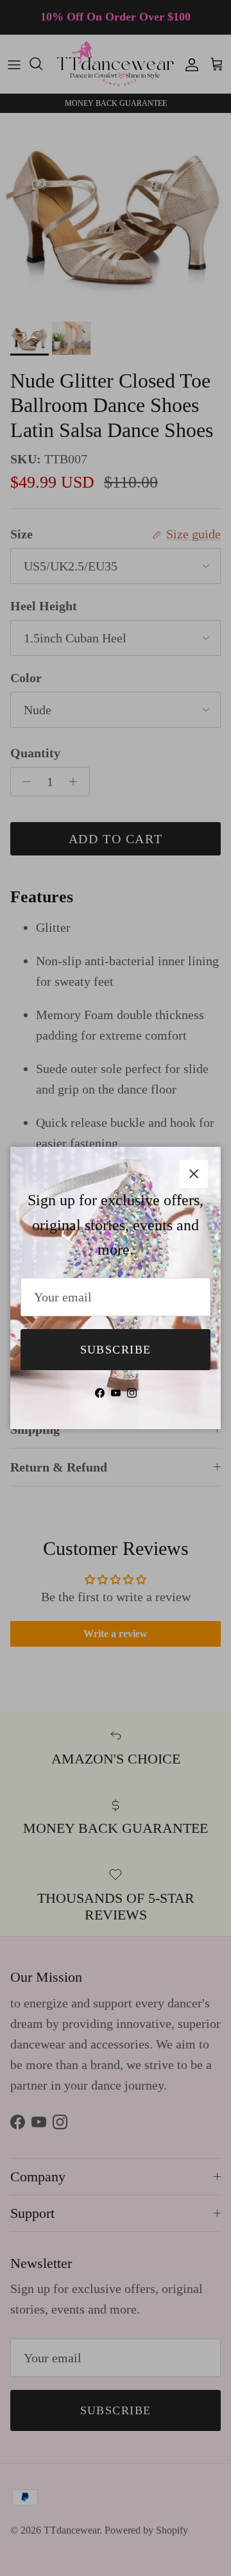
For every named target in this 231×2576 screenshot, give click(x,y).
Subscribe (116, 1350)
